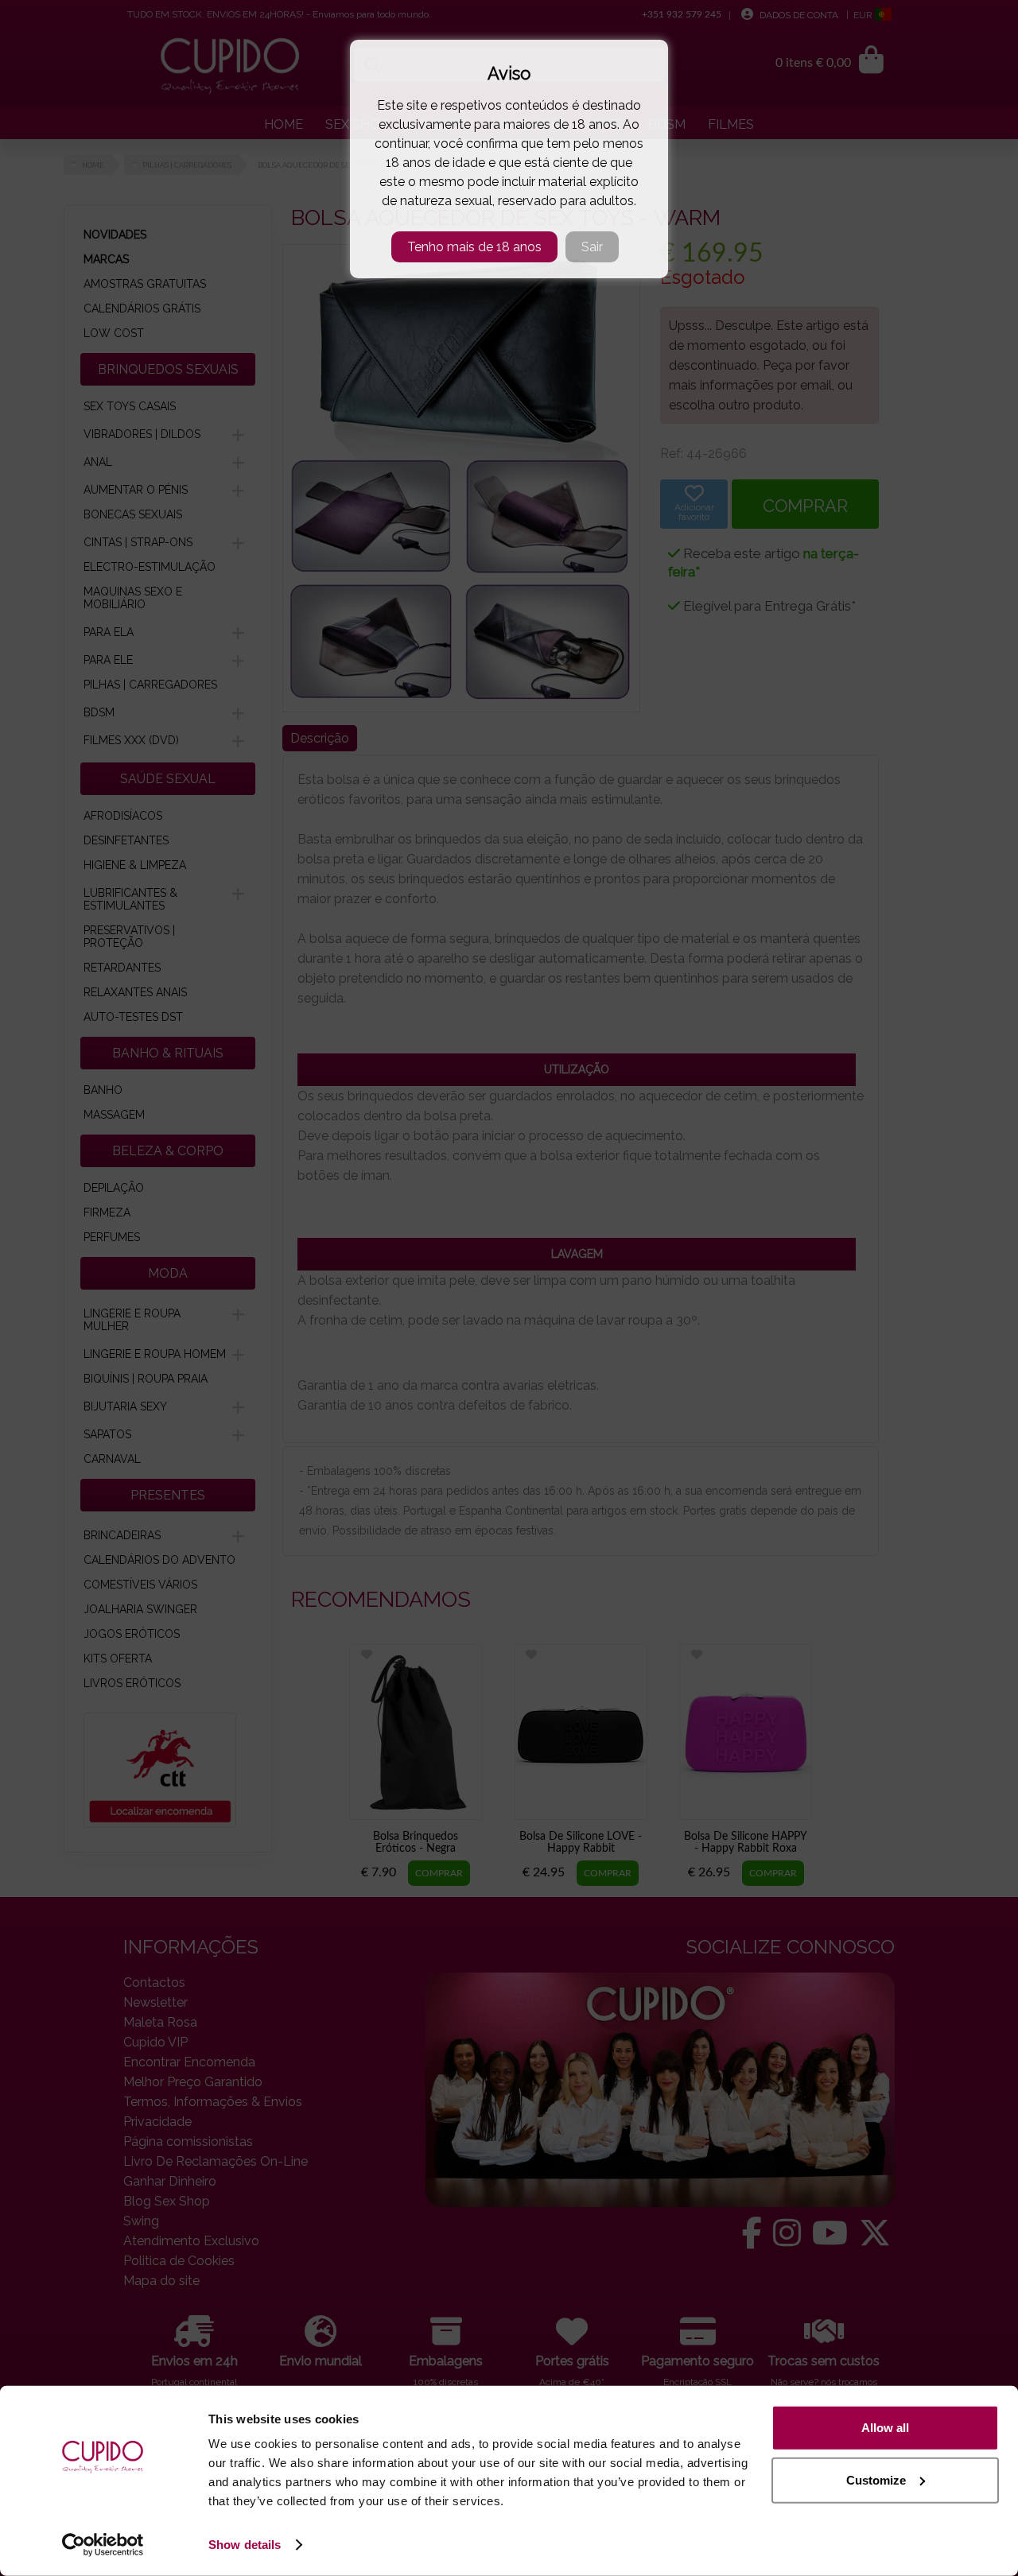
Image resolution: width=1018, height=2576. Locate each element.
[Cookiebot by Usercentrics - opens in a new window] (103, 2545)
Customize (876, 2479)
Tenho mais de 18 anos (474, 247)
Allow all (885, 2428)
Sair (592, 247)
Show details (245, 2545)
